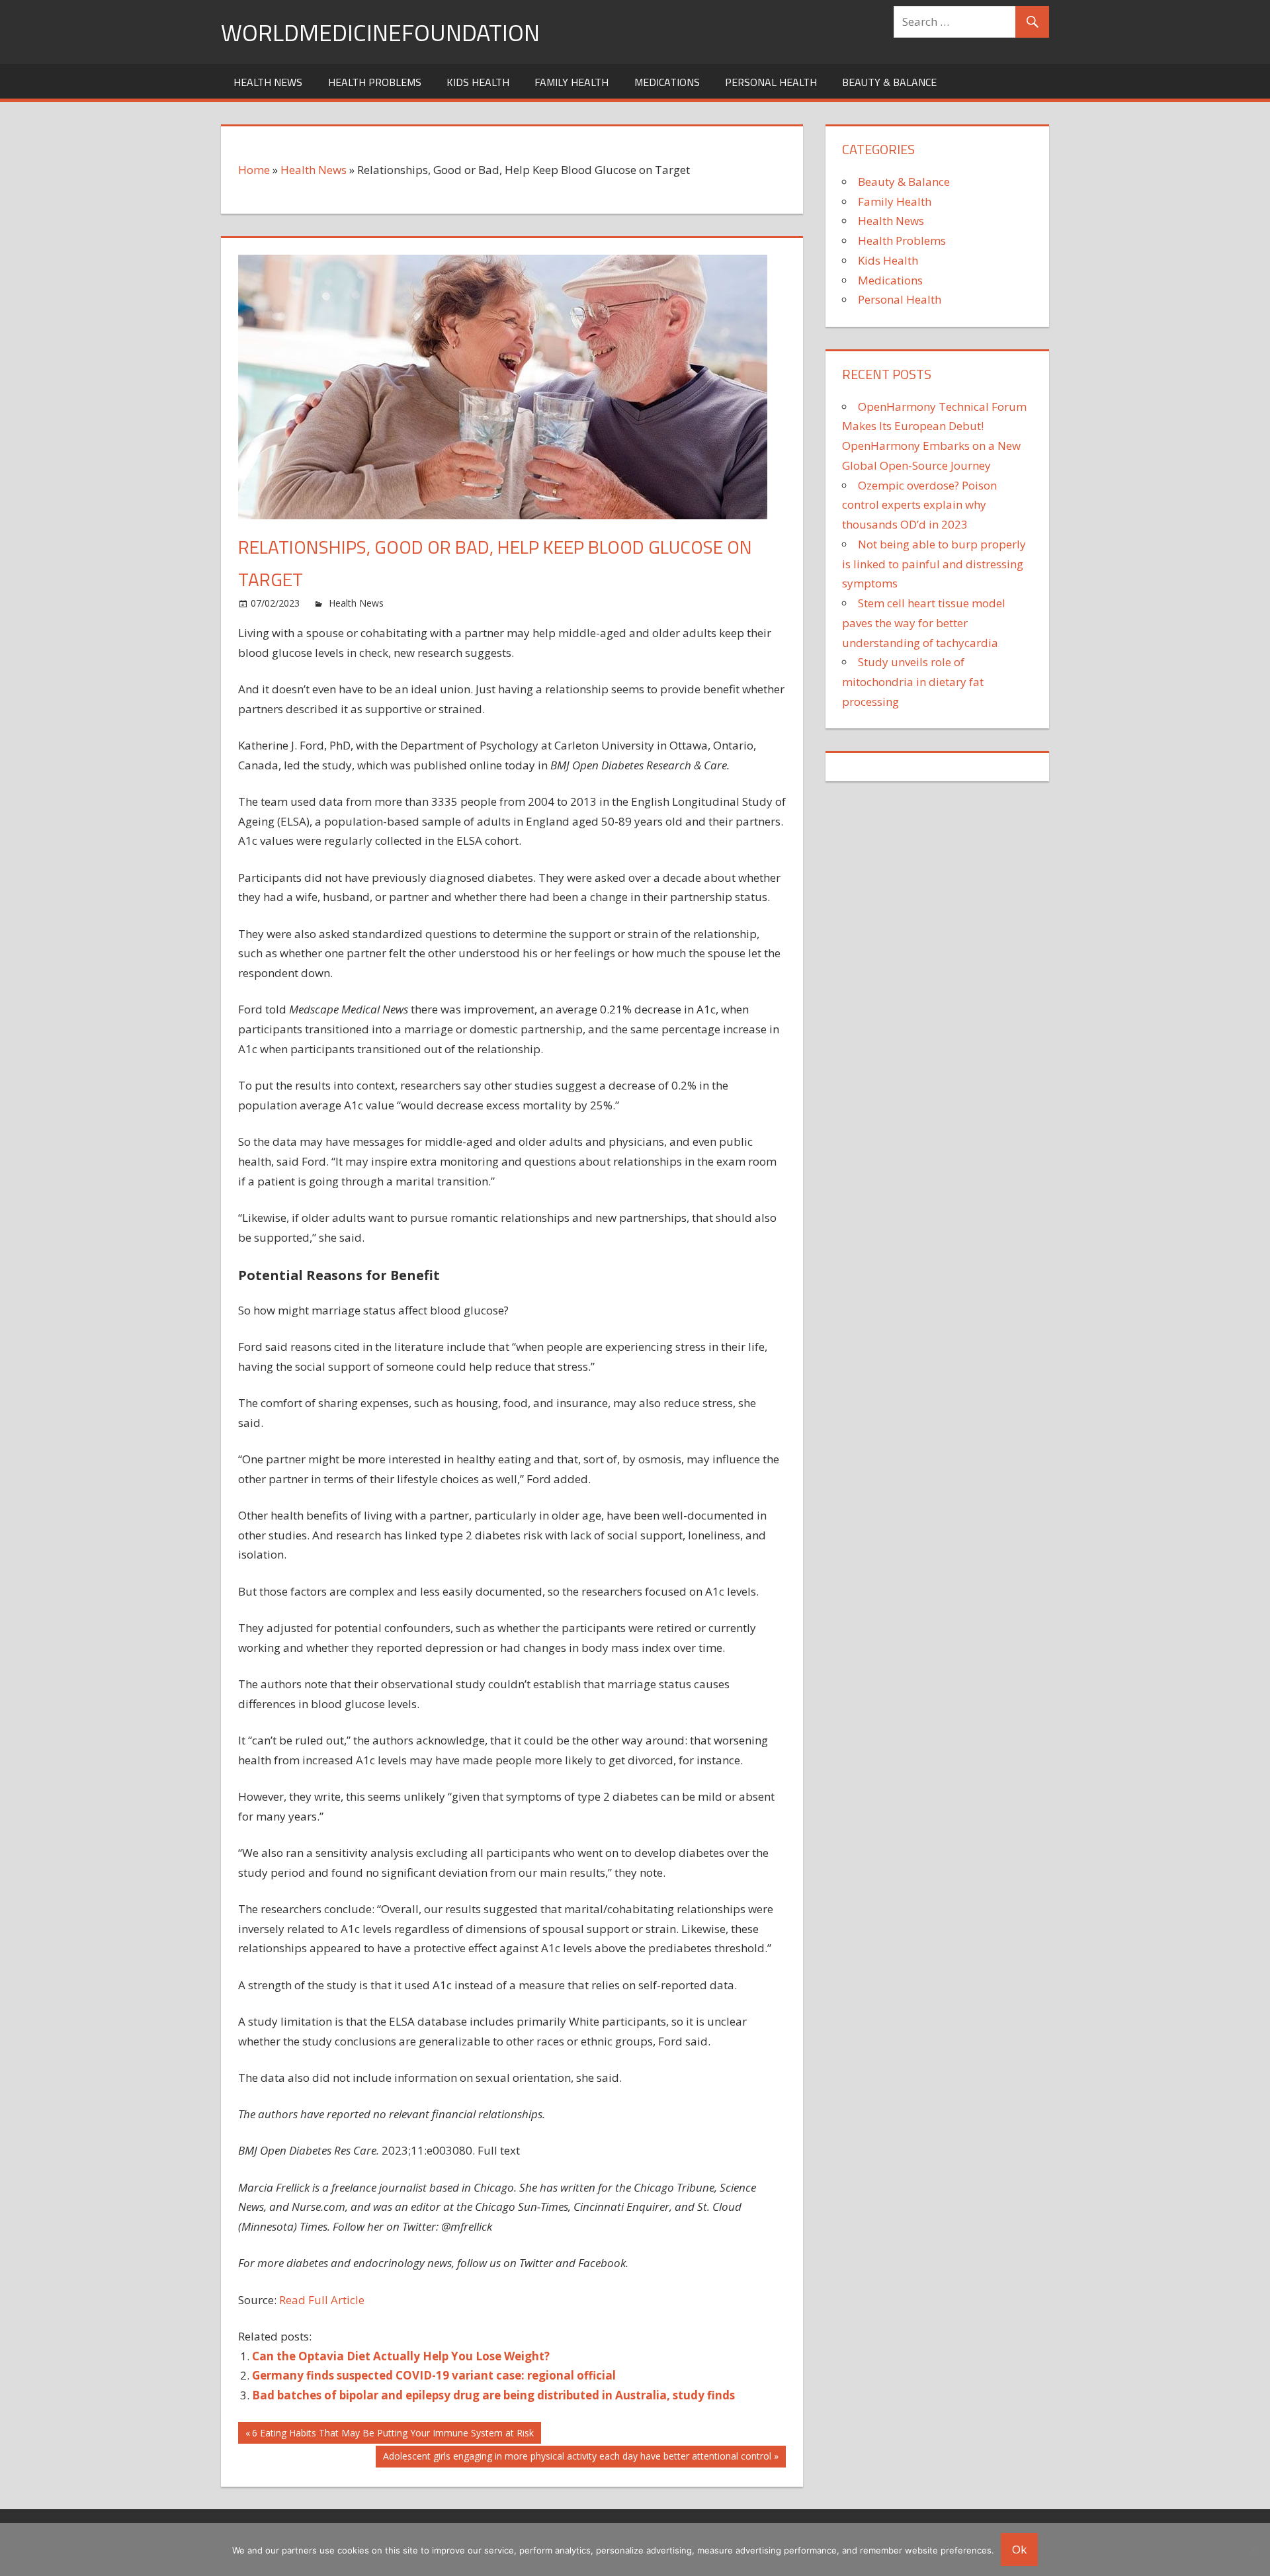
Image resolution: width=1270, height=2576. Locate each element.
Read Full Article (322, 2300)
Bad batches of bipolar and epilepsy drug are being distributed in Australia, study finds (493, 2395)
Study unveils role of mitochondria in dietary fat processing (913, 682)
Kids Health (478, 82)
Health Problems (375, 82)
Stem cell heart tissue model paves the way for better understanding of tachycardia (924, 623)
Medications (667, 82)
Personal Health (771, 82)
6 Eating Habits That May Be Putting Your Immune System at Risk (393, 2435)
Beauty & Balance (889, 82)
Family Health (571, 82)
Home (254, 170)
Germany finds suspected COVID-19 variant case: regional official (434, 2375)
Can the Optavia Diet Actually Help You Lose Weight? (401, 2356)
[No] (1253, 2550)
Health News (268, 82)
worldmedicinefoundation (380, 32)
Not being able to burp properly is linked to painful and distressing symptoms (934, 564)
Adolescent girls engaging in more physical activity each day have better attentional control (577, 2458)
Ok (1019, 2549)
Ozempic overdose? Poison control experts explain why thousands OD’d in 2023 (919, 505)
